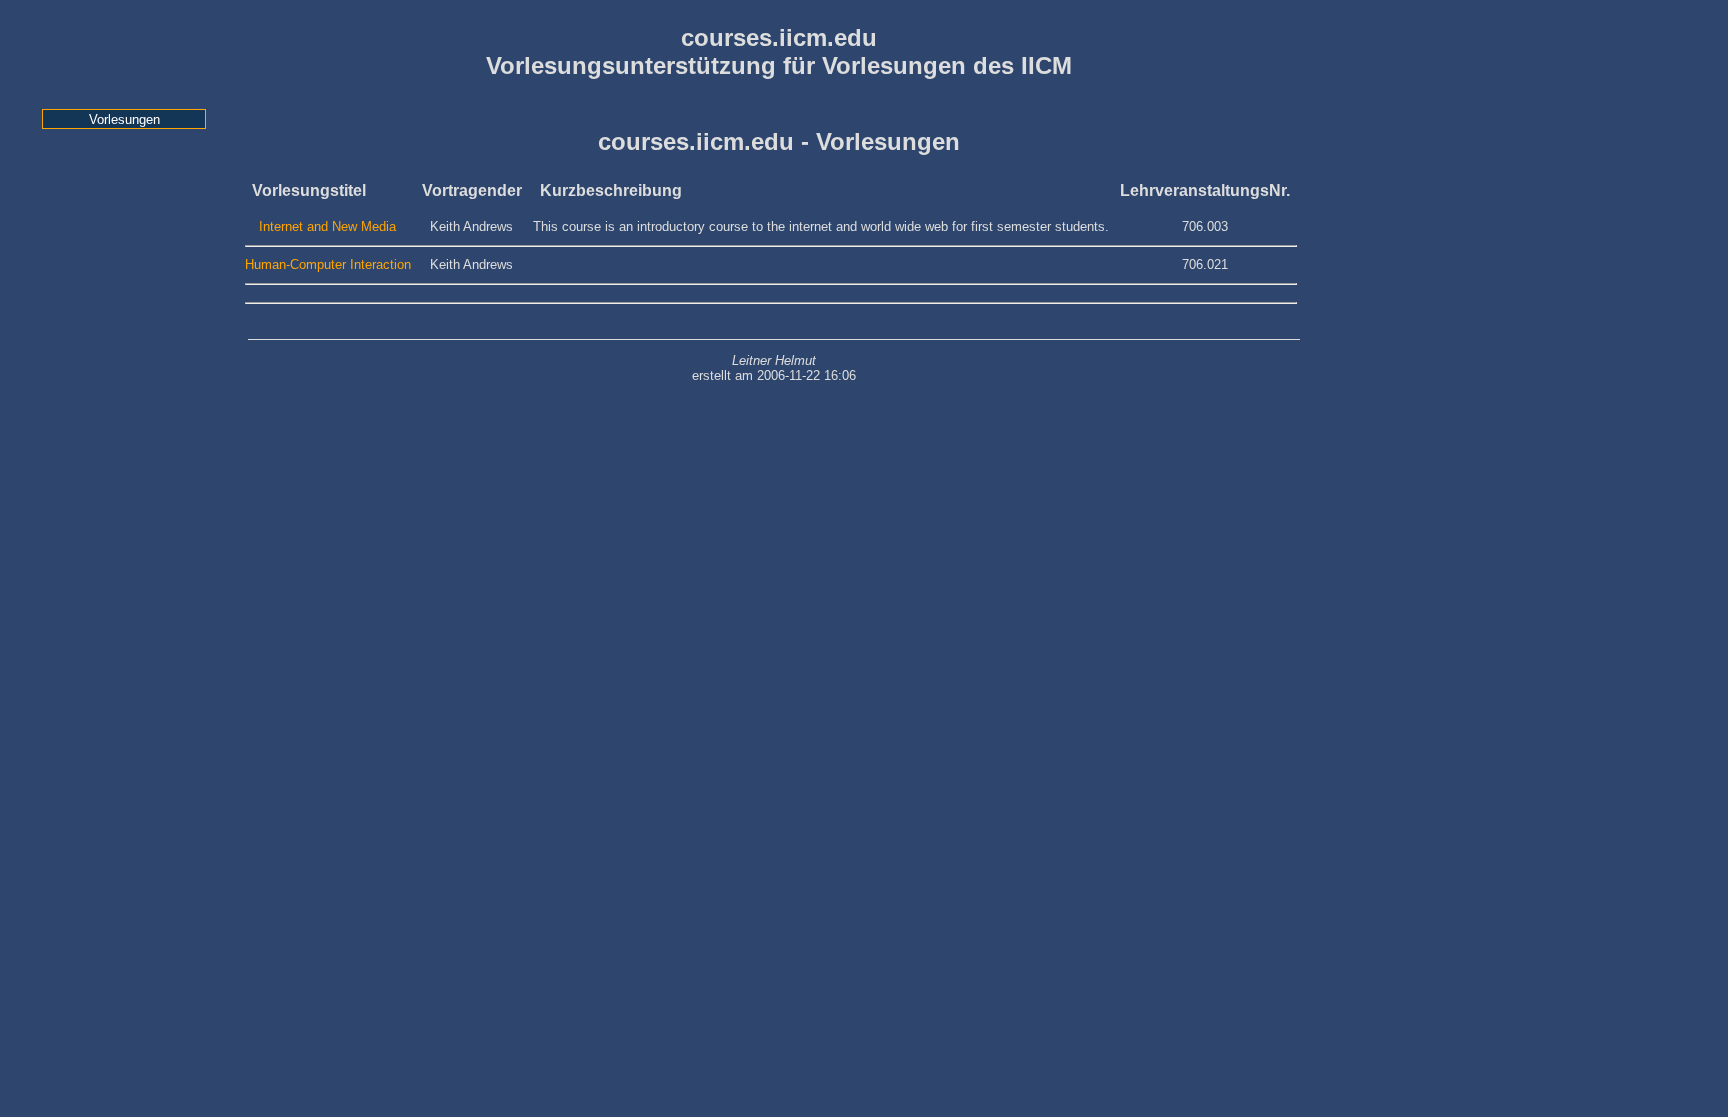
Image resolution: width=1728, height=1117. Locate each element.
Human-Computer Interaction (328, 264)
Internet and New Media (327, 226)
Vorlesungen (124, 119)
